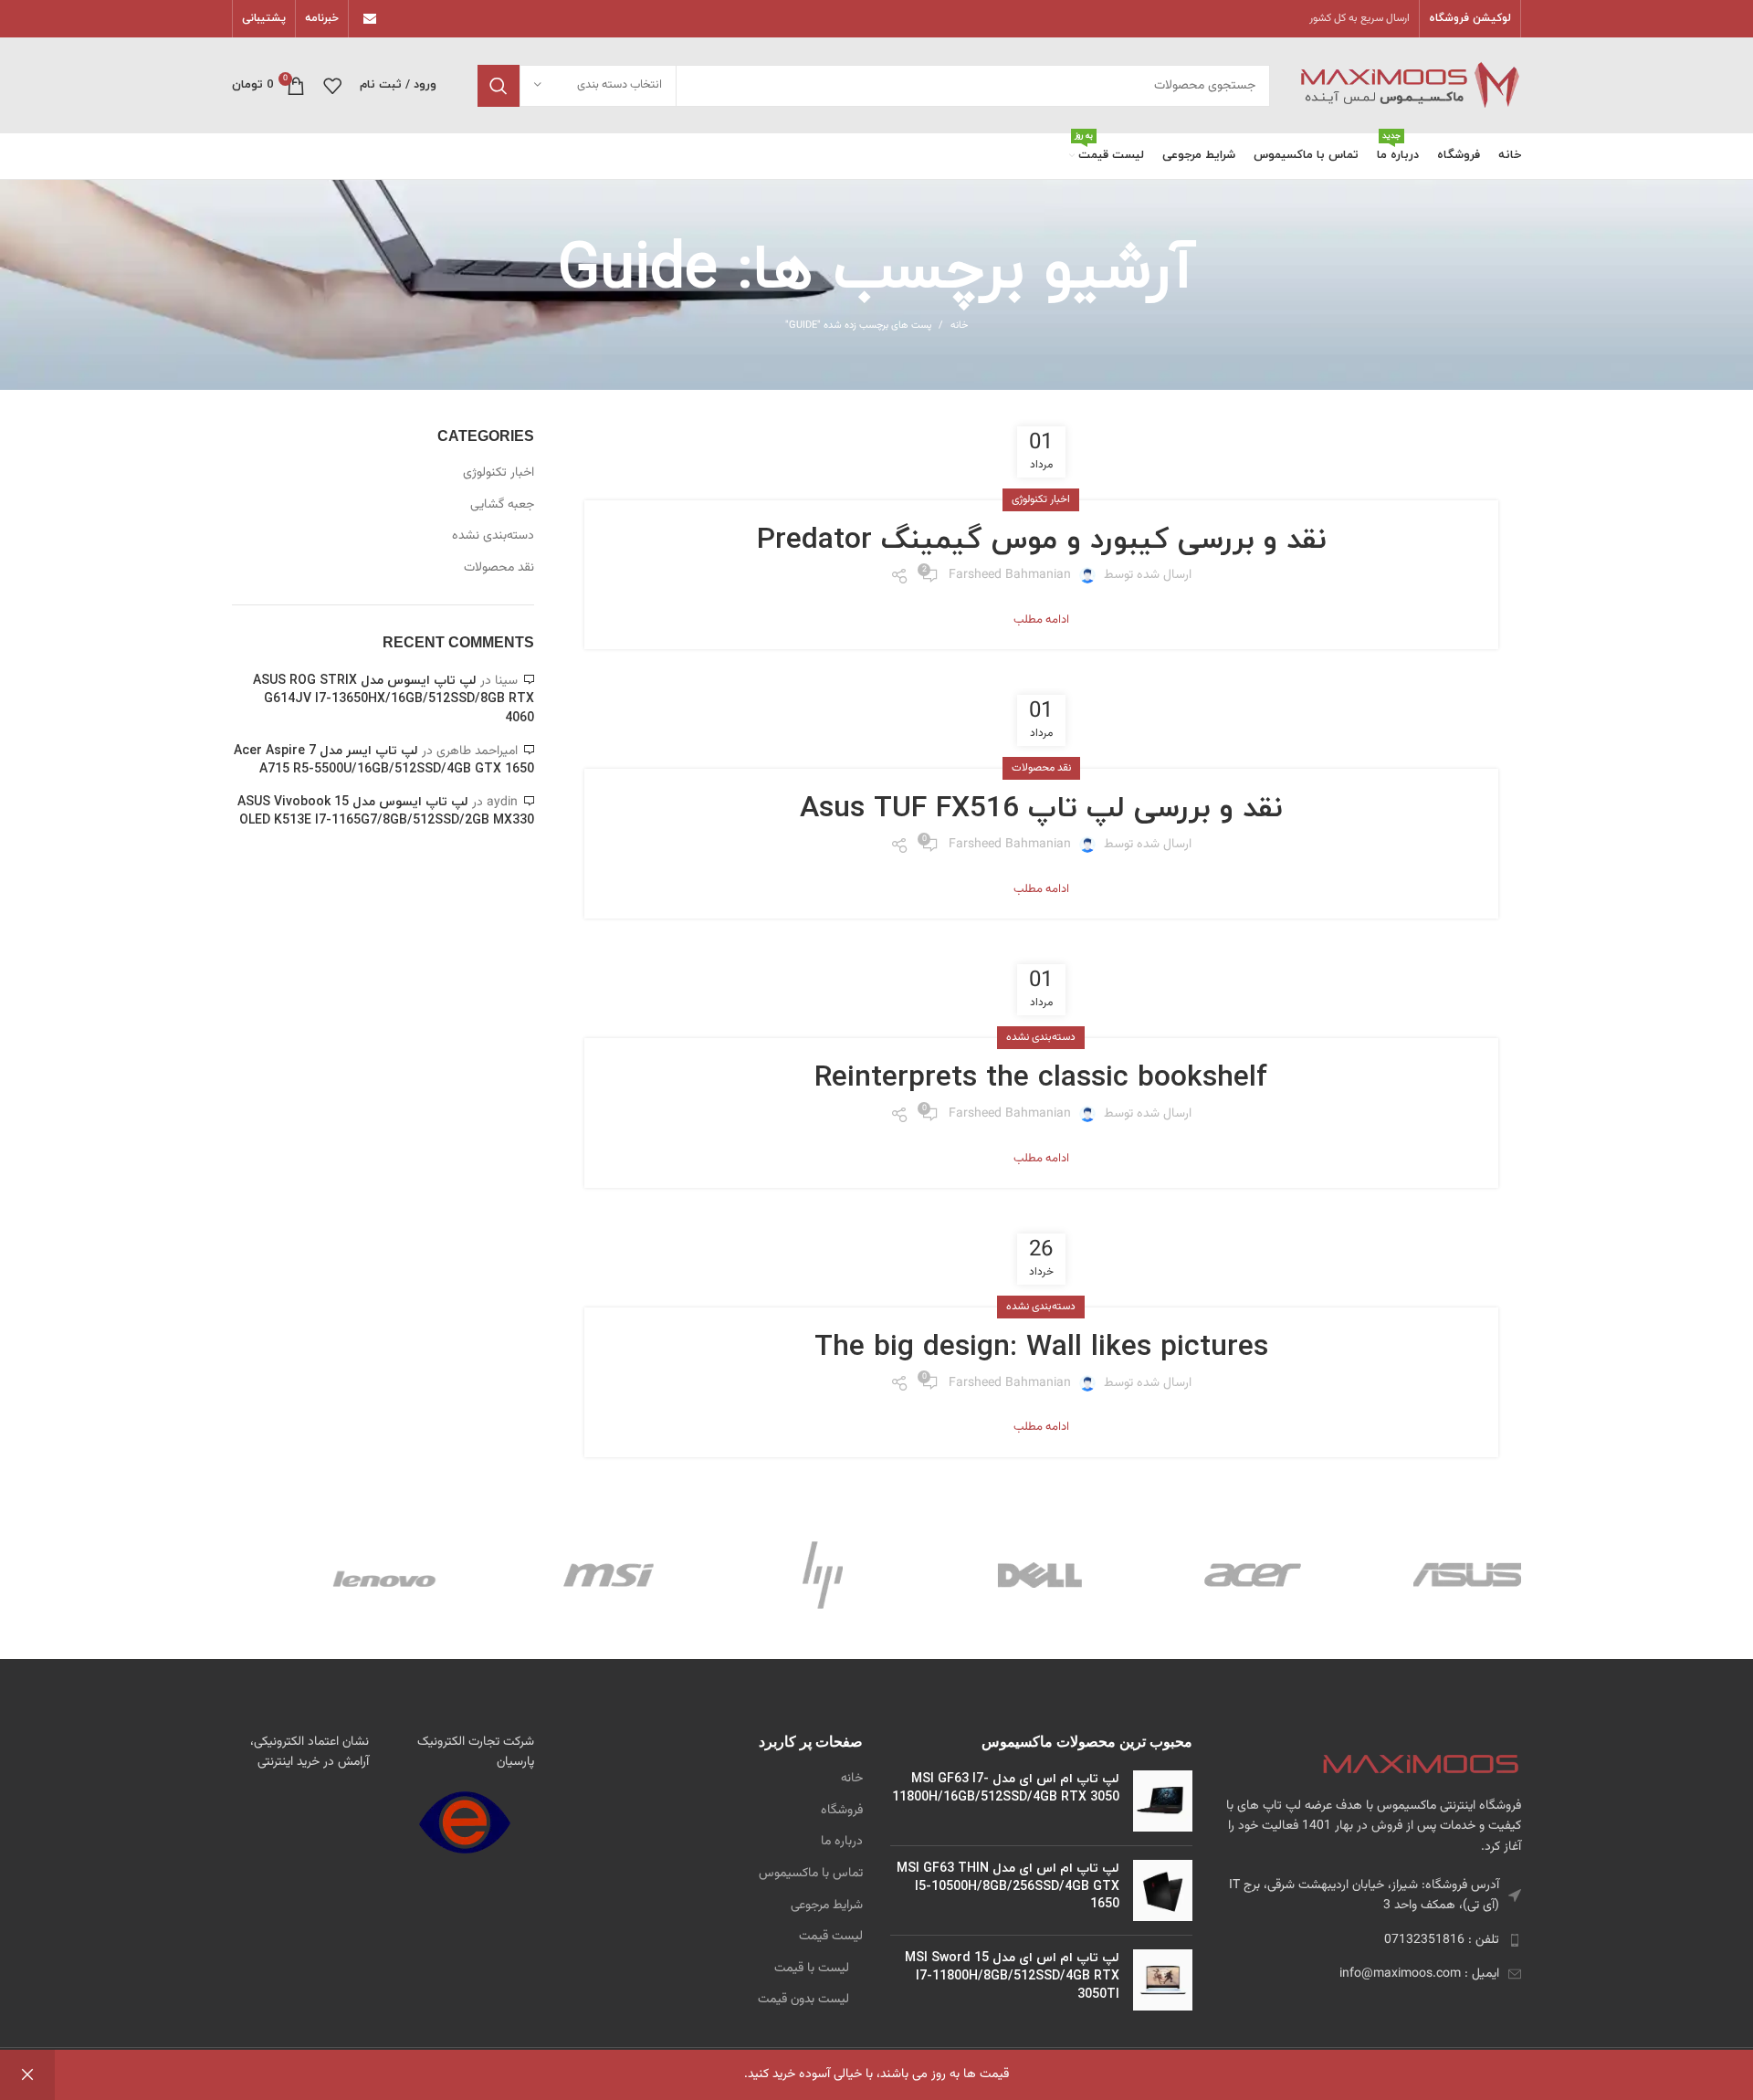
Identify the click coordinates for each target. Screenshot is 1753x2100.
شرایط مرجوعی (827, 1906)
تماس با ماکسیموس (811, 1874)
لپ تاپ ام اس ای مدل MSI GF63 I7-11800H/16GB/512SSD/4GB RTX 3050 (1006, 1788)
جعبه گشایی (502, 506)
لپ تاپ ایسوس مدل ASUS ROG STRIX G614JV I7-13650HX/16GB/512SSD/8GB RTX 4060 (394, 699)
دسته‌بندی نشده (1041, 1037)
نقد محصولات (1041, 768)
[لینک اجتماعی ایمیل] (370, 19)
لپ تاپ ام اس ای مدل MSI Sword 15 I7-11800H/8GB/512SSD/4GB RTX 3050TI (1012, 1976)
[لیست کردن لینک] (1371, 1940)
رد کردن (27, 2075)
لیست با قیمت (812, 1969)
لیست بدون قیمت (803, 2000)
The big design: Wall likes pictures (1041, 1348)
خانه (959, 326)
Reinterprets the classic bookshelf (1041, 1078)
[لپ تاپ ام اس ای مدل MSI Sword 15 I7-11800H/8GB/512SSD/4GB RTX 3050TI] (1163, 1980)
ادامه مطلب (1041, 620)
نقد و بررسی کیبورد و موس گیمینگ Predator (1041, 541)
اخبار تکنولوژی (1041, 499)
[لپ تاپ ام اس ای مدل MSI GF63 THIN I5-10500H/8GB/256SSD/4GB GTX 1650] (1163, 1890)
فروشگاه (842, 1811)
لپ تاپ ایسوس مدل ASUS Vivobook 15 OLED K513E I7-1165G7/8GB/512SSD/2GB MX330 (386, 812)
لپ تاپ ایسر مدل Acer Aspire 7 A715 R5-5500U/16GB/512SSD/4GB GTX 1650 (384, 761)
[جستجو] (499, 86)
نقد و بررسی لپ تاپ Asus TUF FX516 (1041, 809)
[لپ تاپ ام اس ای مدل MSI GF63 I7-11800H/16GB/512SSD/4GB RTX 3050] (1163, 1801)
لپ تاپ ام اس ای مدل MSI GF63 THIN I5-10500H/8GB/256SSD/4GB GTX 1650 (1008, 1886)
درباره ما (842, 1843)
